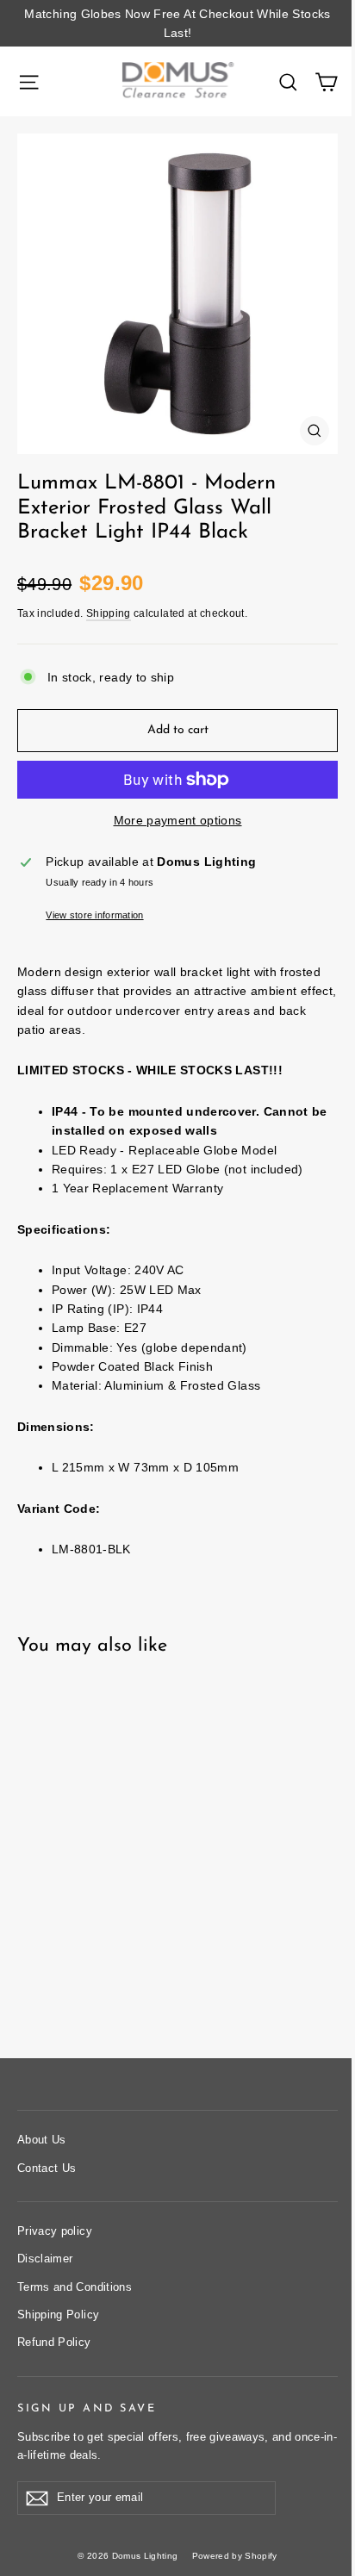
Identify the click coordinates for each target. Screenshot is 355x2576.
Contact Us (47, 2168)
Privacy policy (55, 2231)
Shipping (109, 613)
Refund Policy (54, 2342)
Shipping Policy (58, 2315)
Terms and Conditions (75, 2287)
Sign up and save (87, 2409)
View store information (94, 915)
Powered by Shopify (235, 2556)
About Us (42, 2140)
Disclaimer (45, 2259)
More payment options (178, 820)
